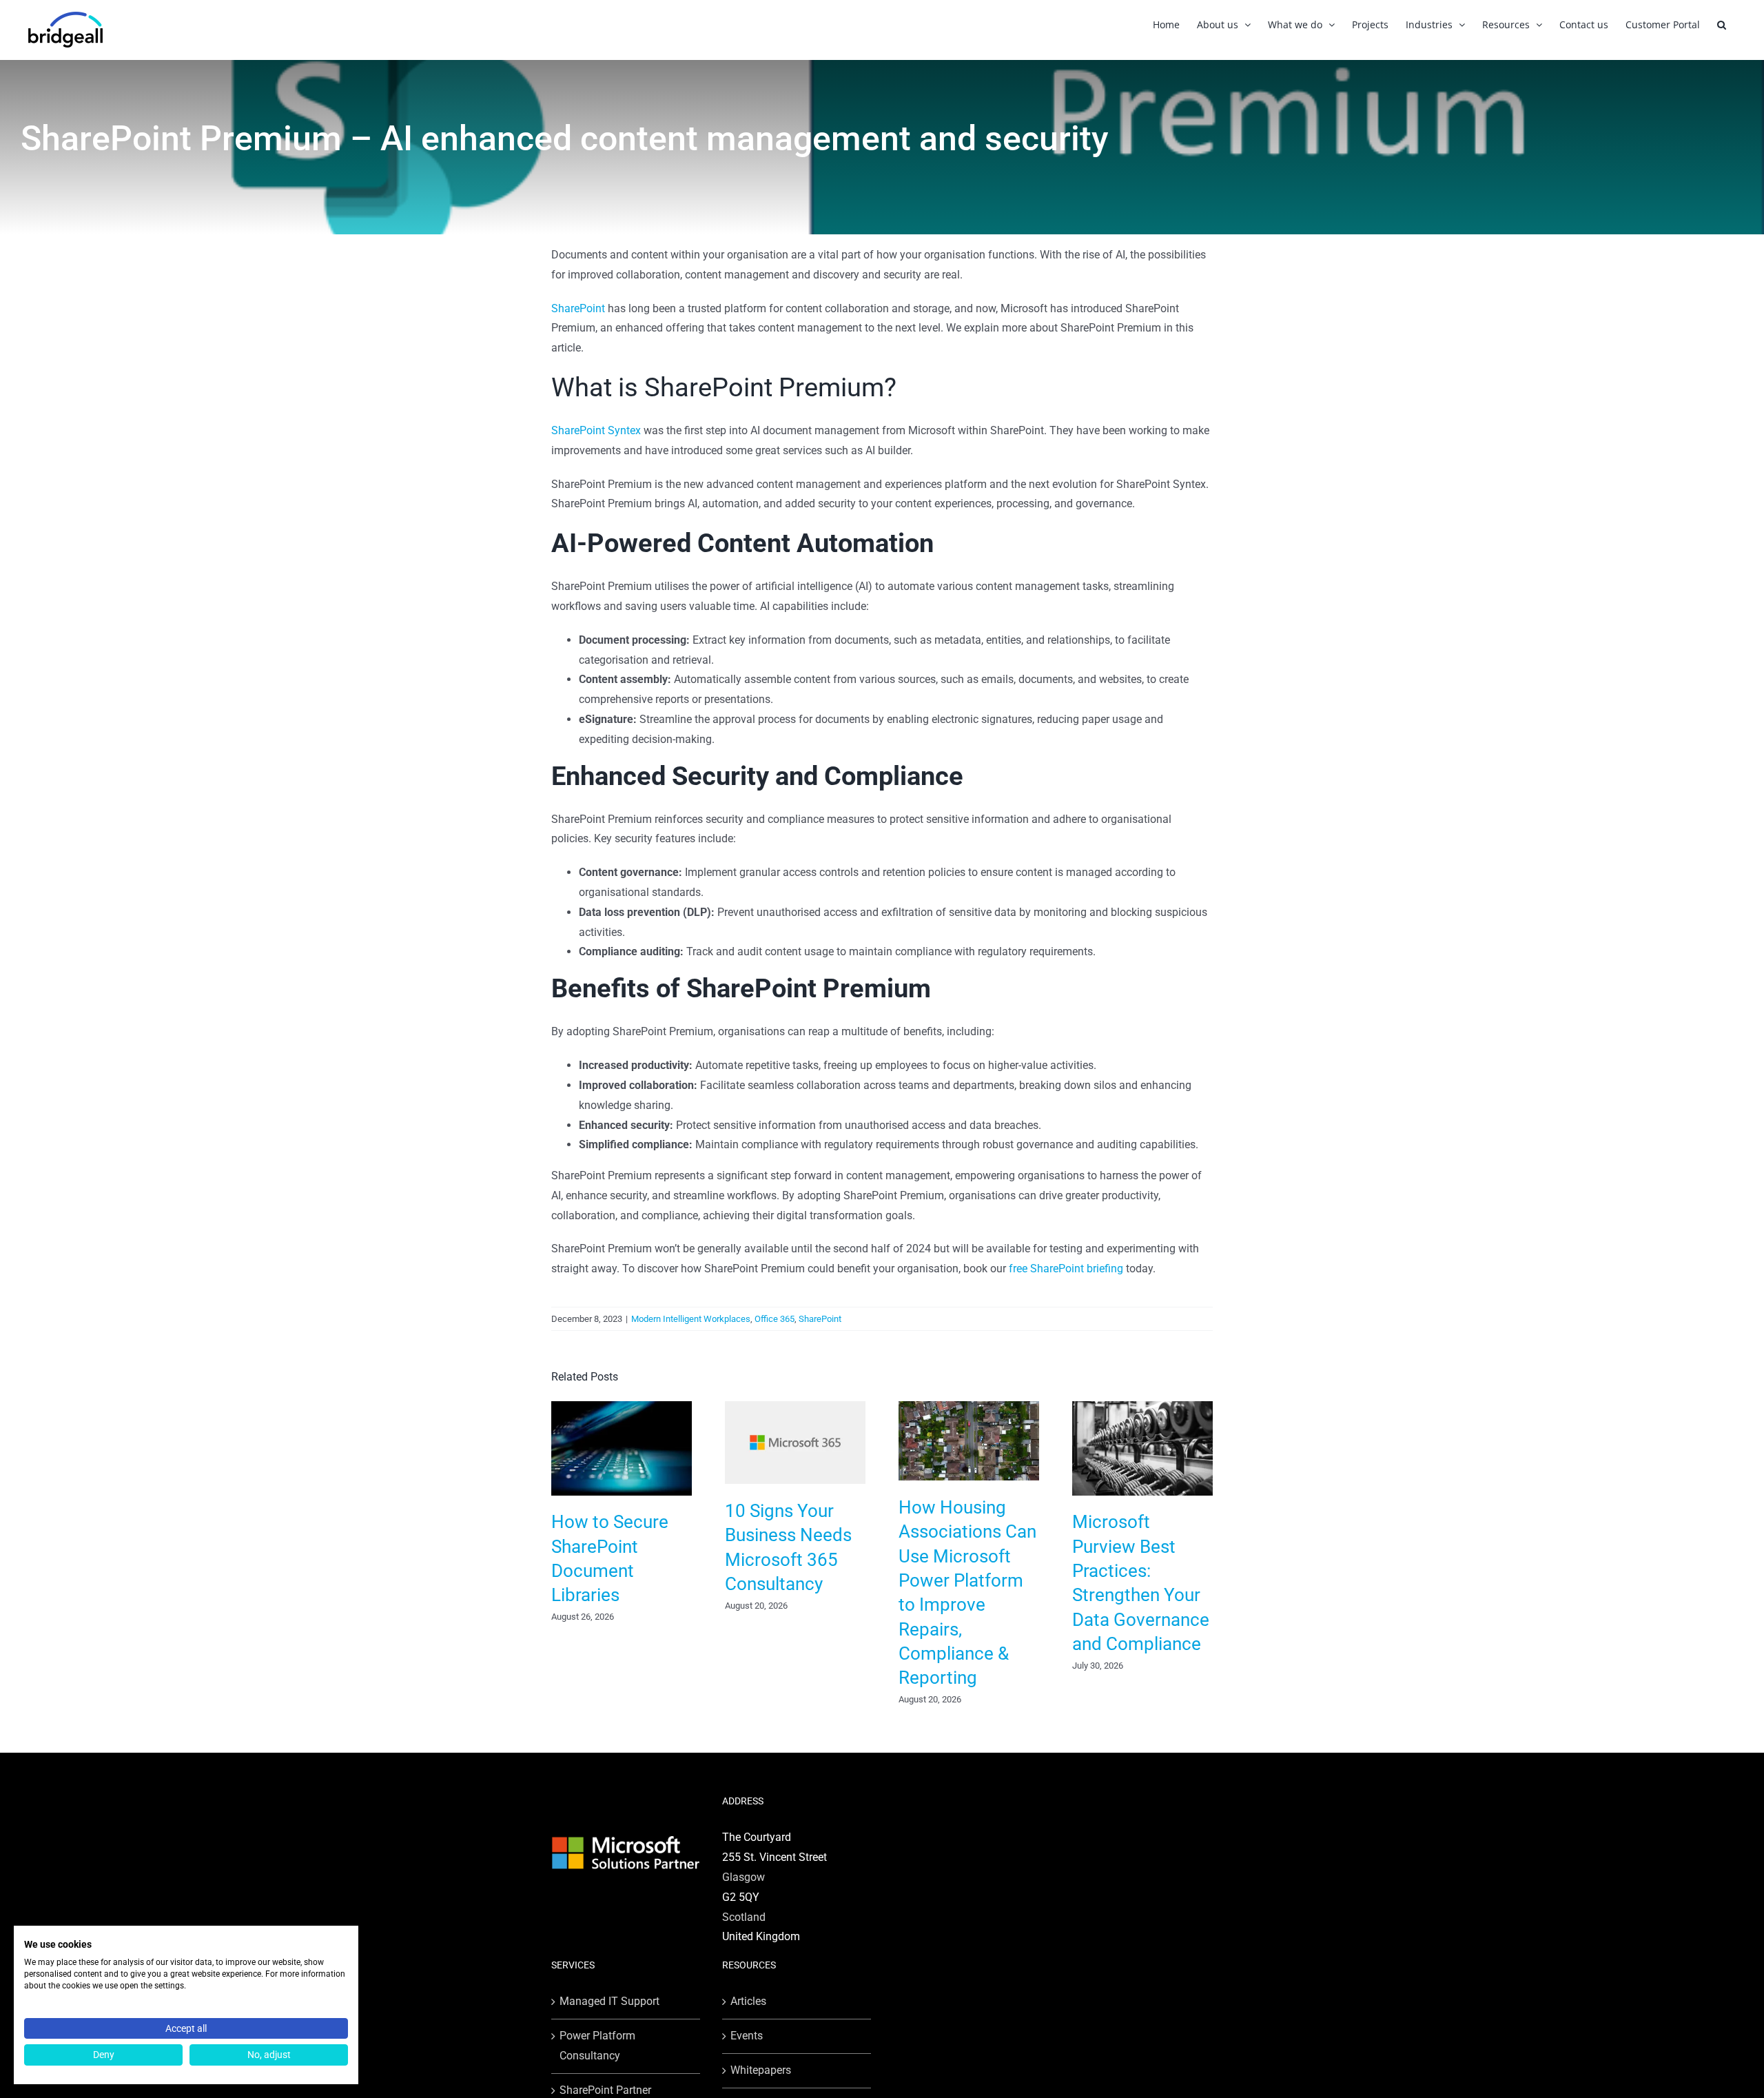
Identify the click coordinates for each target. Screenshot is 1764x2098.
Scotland (744, 1917)
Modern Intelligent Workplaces (691, 1319)
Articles (748, 2001)
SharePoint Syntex (596, 430)
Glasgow (743, 1877)
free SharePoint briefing (1066, 1269)
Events (747, 2036)
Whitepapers (761, 2070)
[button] (1722, 24)
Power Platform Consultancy (597, 2046)
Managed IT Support (609, 2001)
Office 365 (775, 1319)
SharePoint (578, 308)
